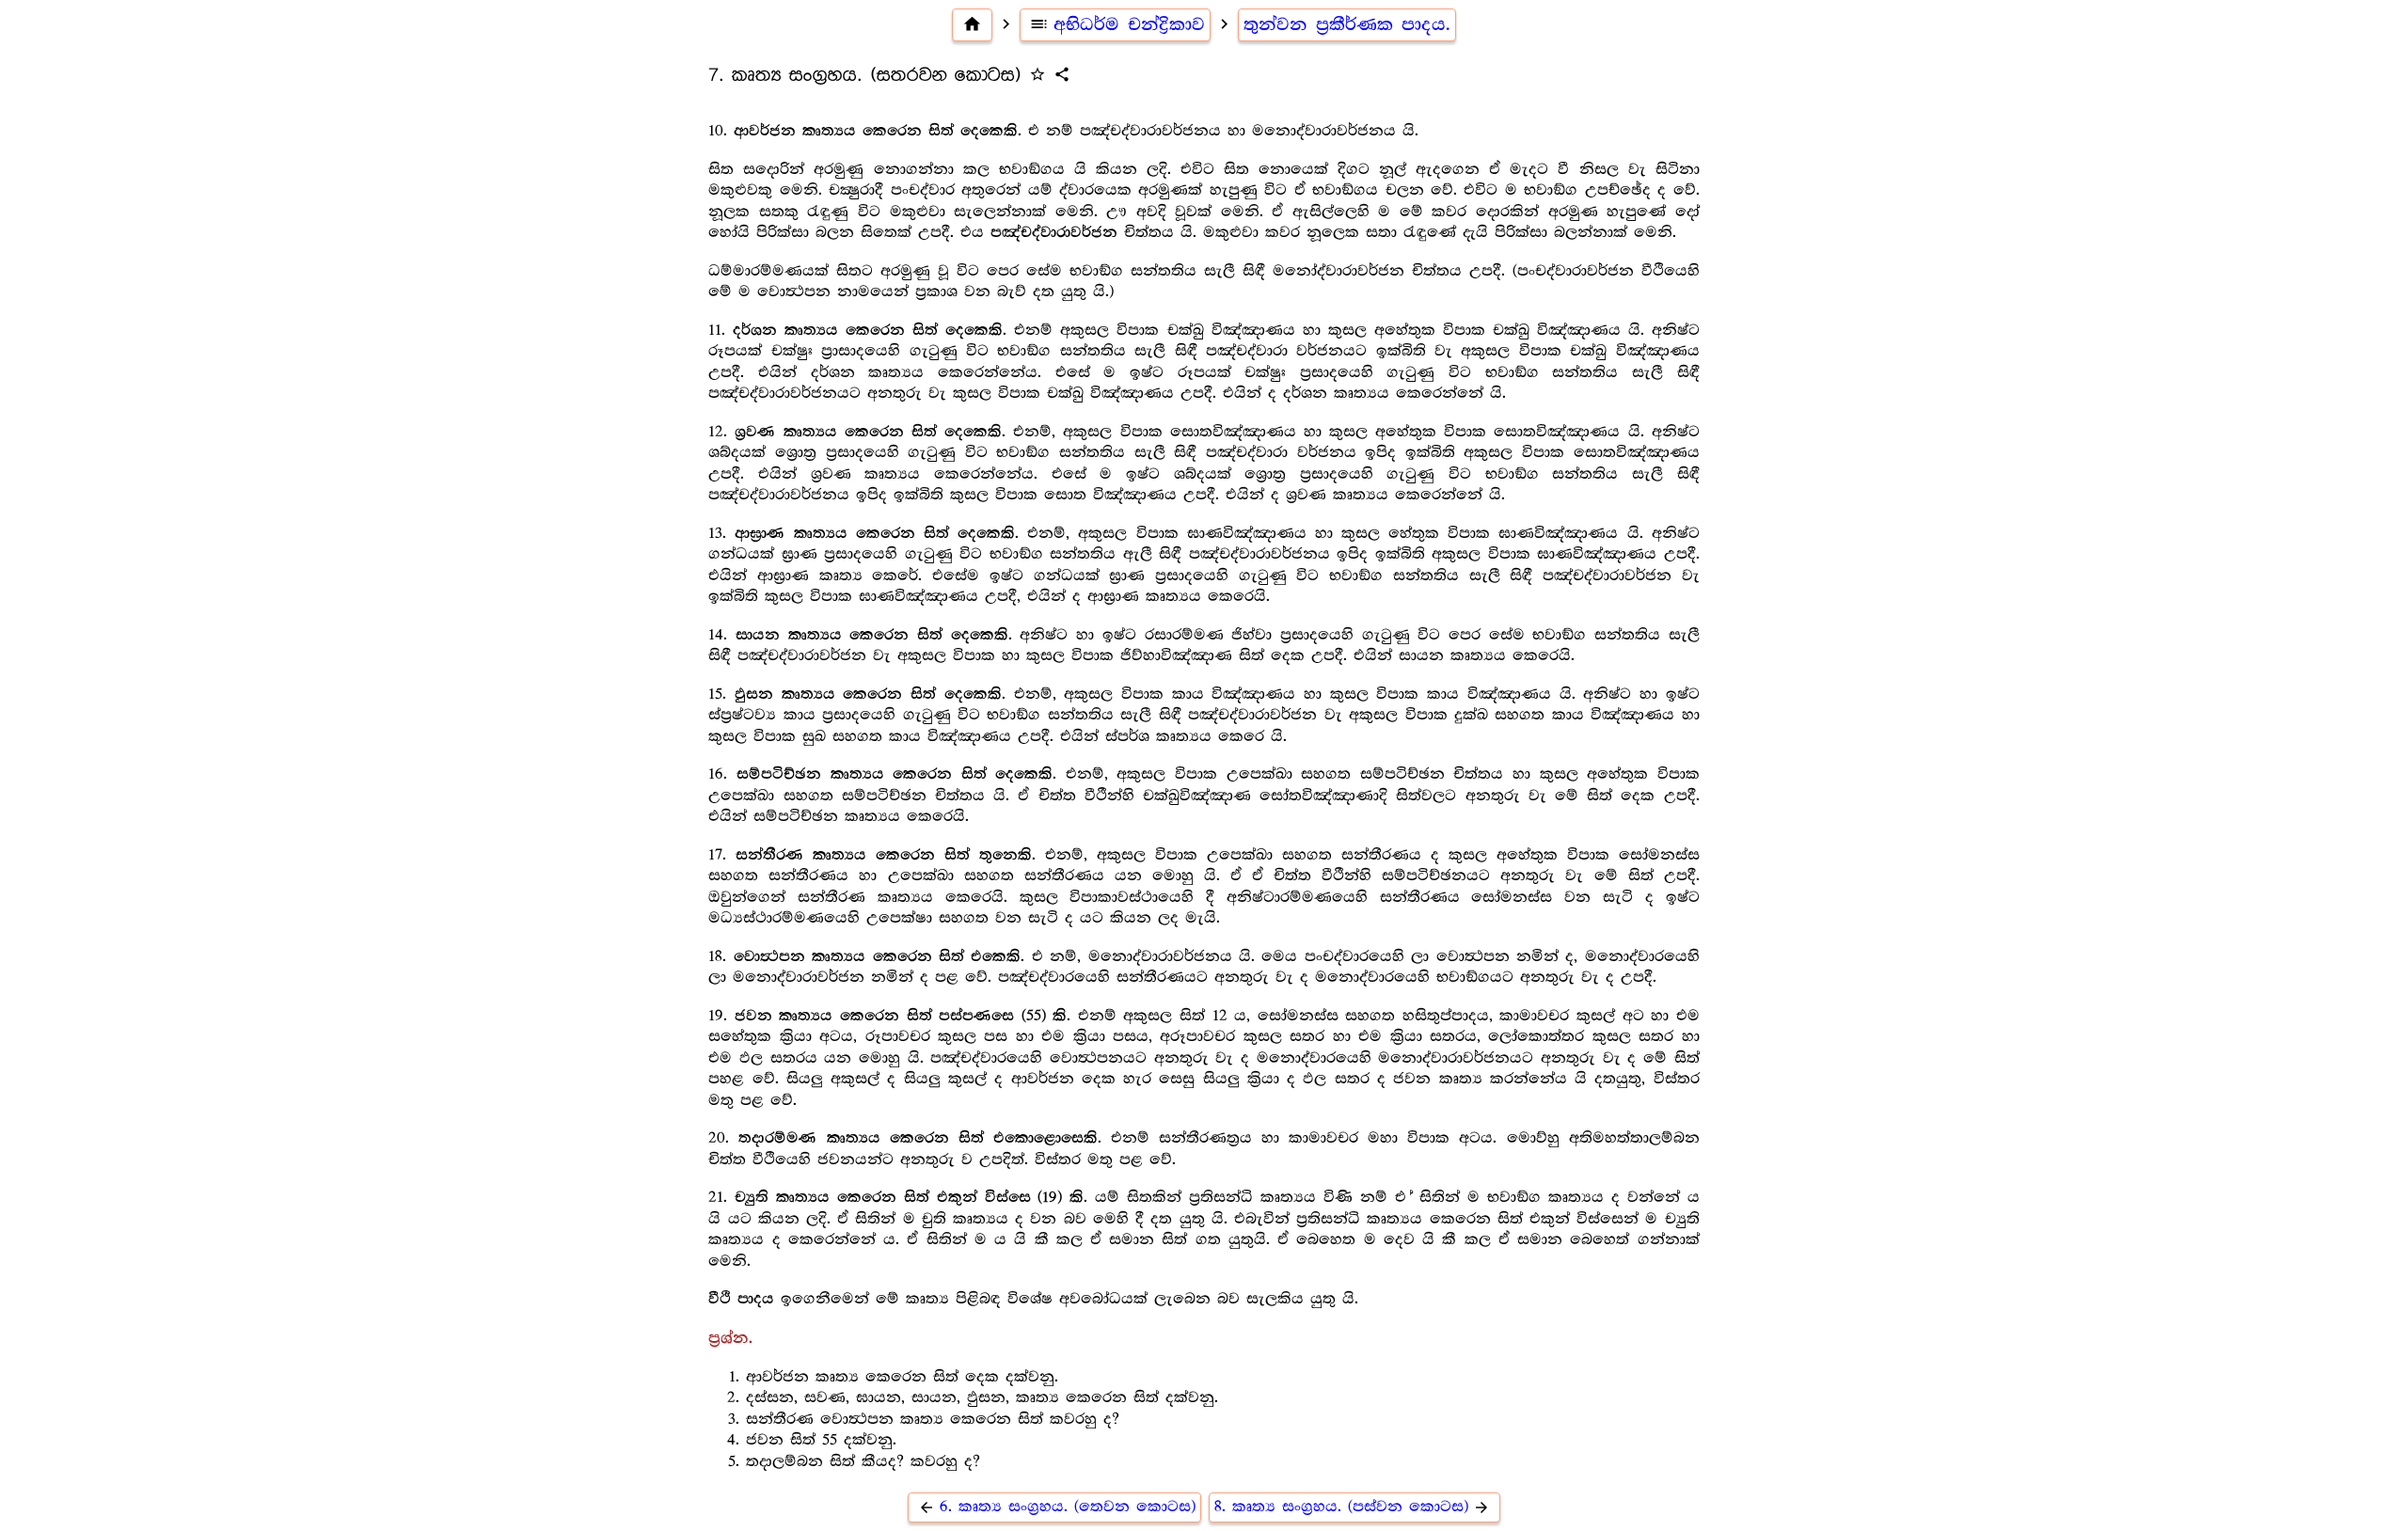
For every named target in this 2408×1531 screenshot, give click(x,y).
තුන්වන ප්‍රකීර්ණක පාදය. (1347, 24)
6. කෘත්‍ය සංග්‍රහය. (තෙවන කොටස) (1057, 1507)
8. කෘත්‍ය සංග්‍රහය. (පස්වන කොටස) (1352, 1507)
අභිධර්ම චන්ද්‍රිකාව (1117, 24)
